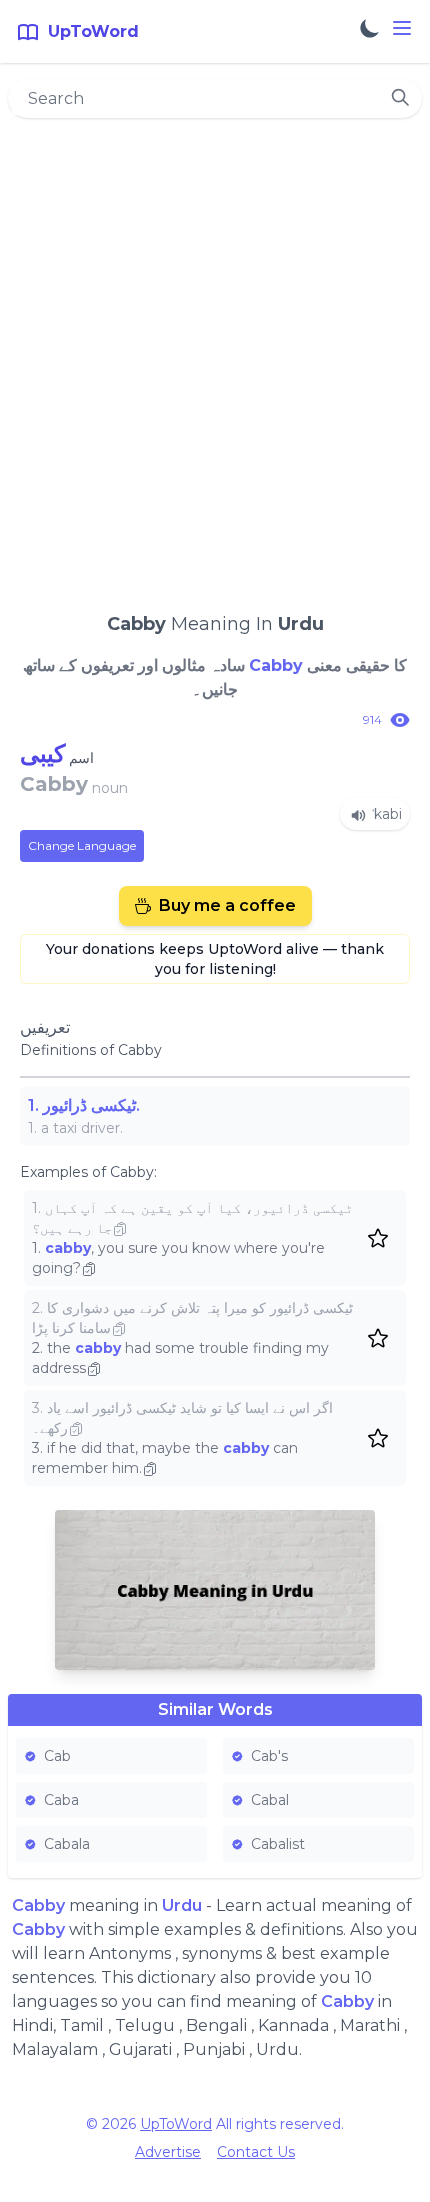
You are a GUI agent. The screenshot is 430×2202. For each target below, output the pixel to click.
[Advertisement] (215, 356)
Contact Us (256, 2152)
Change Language (82, 845)
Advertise (168, 2152)
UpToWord (176, 2124)
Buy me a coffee (227, 905)
